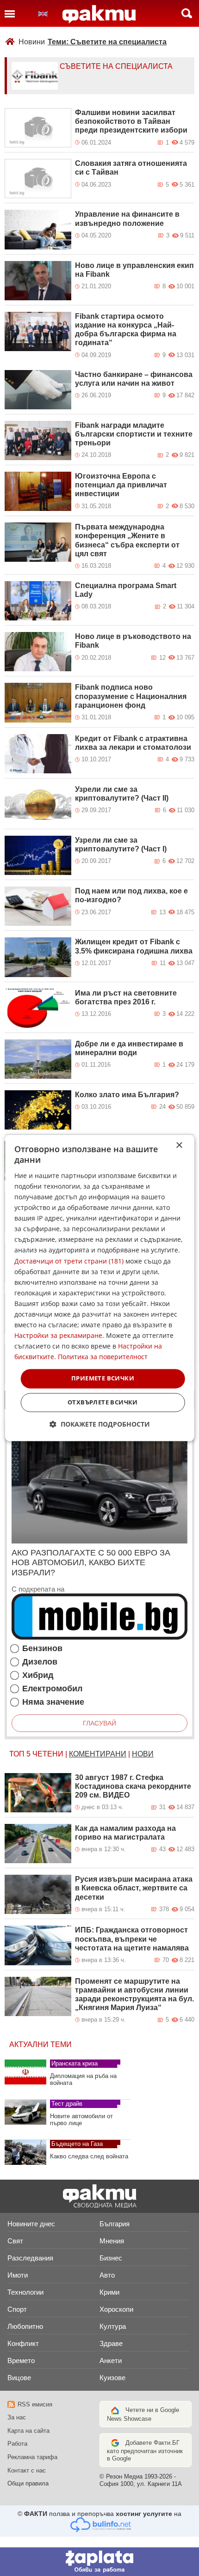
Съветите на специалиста (116, 66)
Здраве (111, 2343)
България (115, 2224)
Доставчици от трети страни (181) (69, 1261)
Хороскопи (116, 2309)
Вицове (19, 2378)
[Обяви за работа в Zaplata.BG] (99, 2562)
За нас (17, 2417)
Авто (107, 2275)
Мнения (112, 2241)
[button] (100, 1425)
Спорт (17, 2309)
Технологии (25, 2292)
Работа (17, 2444)
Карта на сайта (28, 2431)
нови (143, 1754)
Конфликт (23, 2343)
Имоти (18, 2275)
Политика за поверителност (103, 1357)
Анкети (111, 2360)
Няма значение (53, 1702)
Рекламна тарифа (32, 2457)
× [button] (179, 1145)
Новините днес (31, 2224)
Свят (15, 2241)
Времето (21, 2360)
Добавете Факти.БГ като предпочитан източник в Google (145, 2451)
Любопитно (25, 2326)
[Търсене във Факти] (187, 13)
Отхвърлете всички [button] (103, 1403)
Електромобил (52, 1689)
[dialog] (100, 1288)
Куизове (112, 2378)
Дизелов (40, 1662)
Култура (113, 2326)
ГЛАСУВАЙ (99, 1723)
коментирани (98, 1754)
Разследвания (30, 2258)
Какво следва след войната (89, 2156)
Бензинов (42, 1649)
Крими (109, 2292)
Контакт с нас (27, 2470)
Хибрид (38, 1675)
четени (48, 1754)
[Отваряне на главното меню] (10, 13)
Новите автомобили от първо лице (81, 2120)
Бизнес (111, 2258)
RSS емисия (35, 2404)
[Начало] (99, 14)
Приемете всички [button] (103, 1379)
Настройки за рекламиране (58, 1336)
